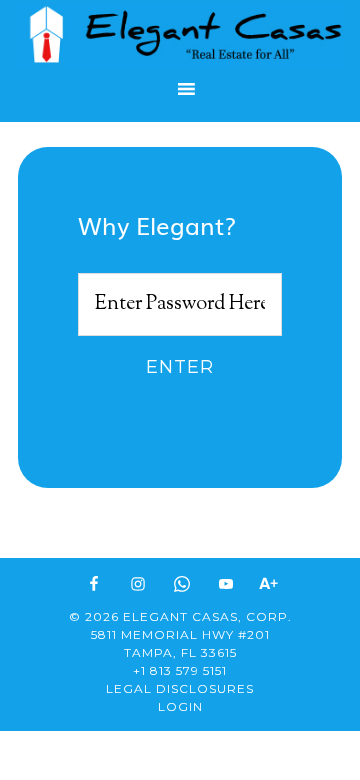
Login (180, 706)
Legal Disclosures (180, 688)
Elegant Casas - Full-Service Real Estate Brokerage (180, 34)
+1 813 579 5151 (180, 670)
